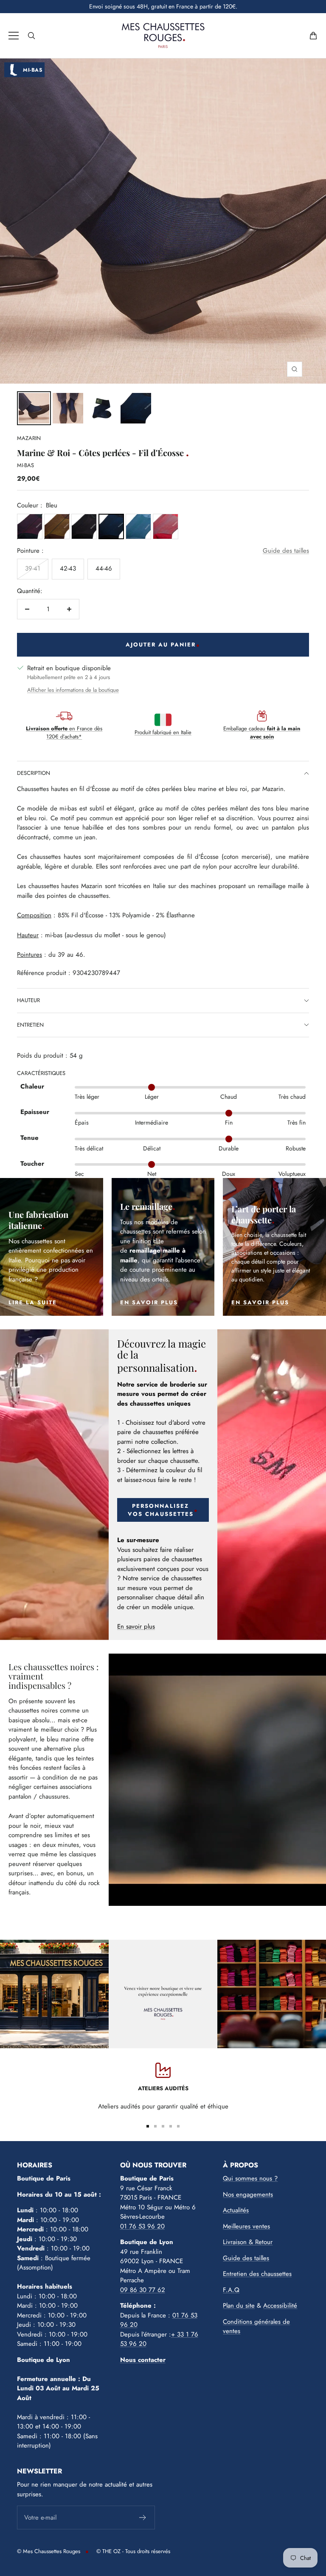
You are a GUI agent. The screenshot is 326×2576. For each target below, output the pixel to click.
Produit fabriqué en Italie (163, 732)
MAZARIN (29, 438)
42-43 (68, 568)
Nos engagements (248, 2194)
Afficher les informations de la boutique (73, 690)
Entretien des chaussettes (257, 2274)
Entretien (30, 1025)
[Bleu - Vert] (138, 526)
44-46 (104, 568)
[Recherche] (31, 36)
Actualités (236, 2210)
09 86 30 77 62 (143, 2290)
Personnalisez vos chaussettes (161, 1510)
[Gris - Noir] (84, 526)
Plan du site (239, 2306)
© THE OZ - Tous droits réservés (133, 2551)
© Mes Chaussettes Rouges (49, 2551)
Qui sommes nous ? (250, 2178)
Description (34, 773)
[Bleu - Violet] (30, 526)
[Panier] (313, 36)
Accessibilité (280, 2306)
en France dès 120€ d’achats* (64, 733)
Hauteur (28, 1000)
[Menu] (14, 36)
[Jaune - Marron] (57, 526)
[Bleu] (111, 526)
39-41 (33, 568)
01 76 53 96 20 (142, 2226)
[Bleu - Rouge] (166, 526)
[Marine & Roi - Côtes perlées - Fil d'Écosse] (34, 408)
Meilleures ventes (246, 2226)
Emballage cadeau (262, 733)
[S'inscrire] (143, 2518)
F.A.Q (231, 2290)
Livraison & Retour (248, 2242)
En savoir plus (136, 1626)
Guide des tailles (286, 551)
